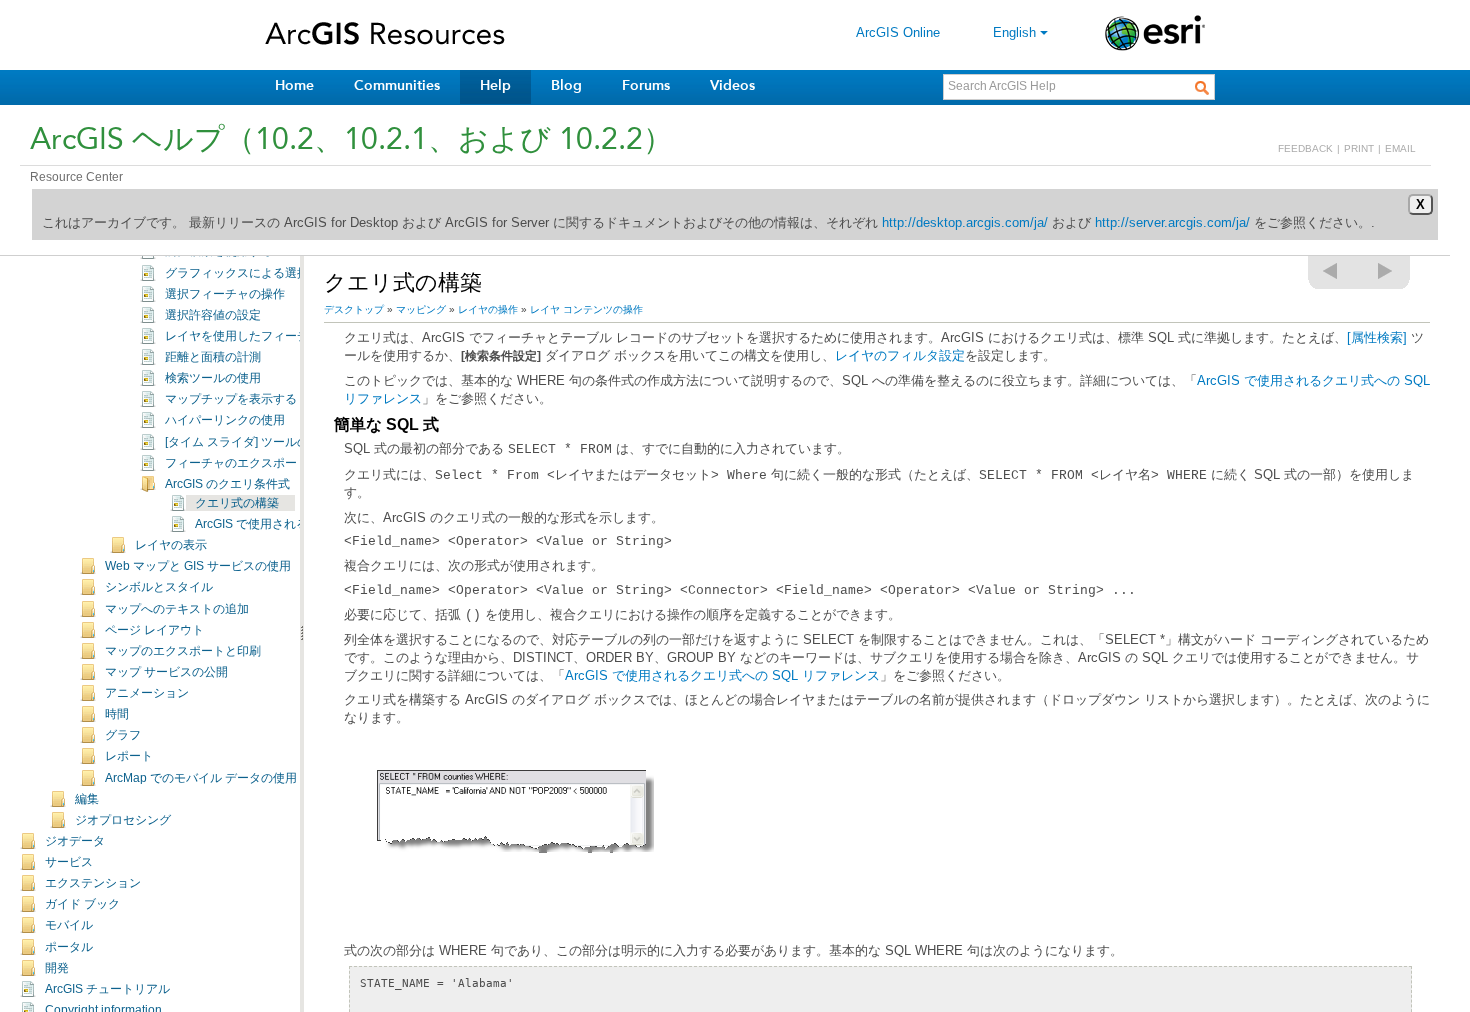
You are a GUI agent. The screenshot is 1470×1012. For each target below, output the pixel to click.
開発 (57, 968)
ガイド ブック (82, 904)
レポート (129, 756)
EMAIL (1400, 148)
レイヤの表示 (171, 545)
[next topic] (1386, 271)
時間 (117, 714)
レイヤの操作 (488, 309)
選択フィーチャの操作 (225, 294)
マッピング (421, 309)
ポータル (69, 947)
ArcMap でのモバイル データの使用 (201, 778)
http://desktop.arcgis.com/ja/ (965, 222)
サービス (69, 862)
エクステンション (93, 883)
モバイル (69, 925)
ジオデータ (75, 841)
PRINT (1359, 148)
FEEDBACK (1305, 148)
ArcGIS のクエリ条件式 (227, 484)
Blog (566, 85)
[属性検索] (1377, 337)
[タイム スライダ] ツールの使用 (249, 442)
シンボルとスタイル (159, 587)
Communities (397, 85)
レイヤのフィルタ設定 (900, 355)
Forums (646, 85)
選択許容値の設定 (213, 315)
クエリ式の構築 (237, 503)
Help (495, 85)
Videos (732, 85)
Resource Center (76, 177)
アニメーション (147, 693)
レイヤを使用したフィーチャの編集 (261, 336)
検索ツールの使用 (213, 378)
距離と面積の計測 (213, 357)
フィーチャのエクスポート (237, 463)
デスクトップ (354, 309)
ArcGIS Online (898, 32)
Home (294, 85)
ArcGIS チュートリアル (107, 989)
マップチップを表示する (231, 399)
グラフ (123, 735)
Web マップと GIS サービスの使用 (198, 566)
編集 (87, 799)
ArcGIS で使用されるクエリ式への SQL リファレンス (722, 675)
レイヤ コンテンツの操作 (586, 309)
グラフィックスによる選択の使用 (255, 273)
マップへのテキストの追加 (177, 609)
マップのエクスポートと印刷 (183, 651)
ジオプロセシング (123, 820)
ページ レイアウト (154, 630)
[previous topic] (1331, 271)
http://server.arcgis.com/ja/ (1172, 222)
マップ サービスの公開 (166, 672)
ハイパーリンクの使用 (225, 420)
